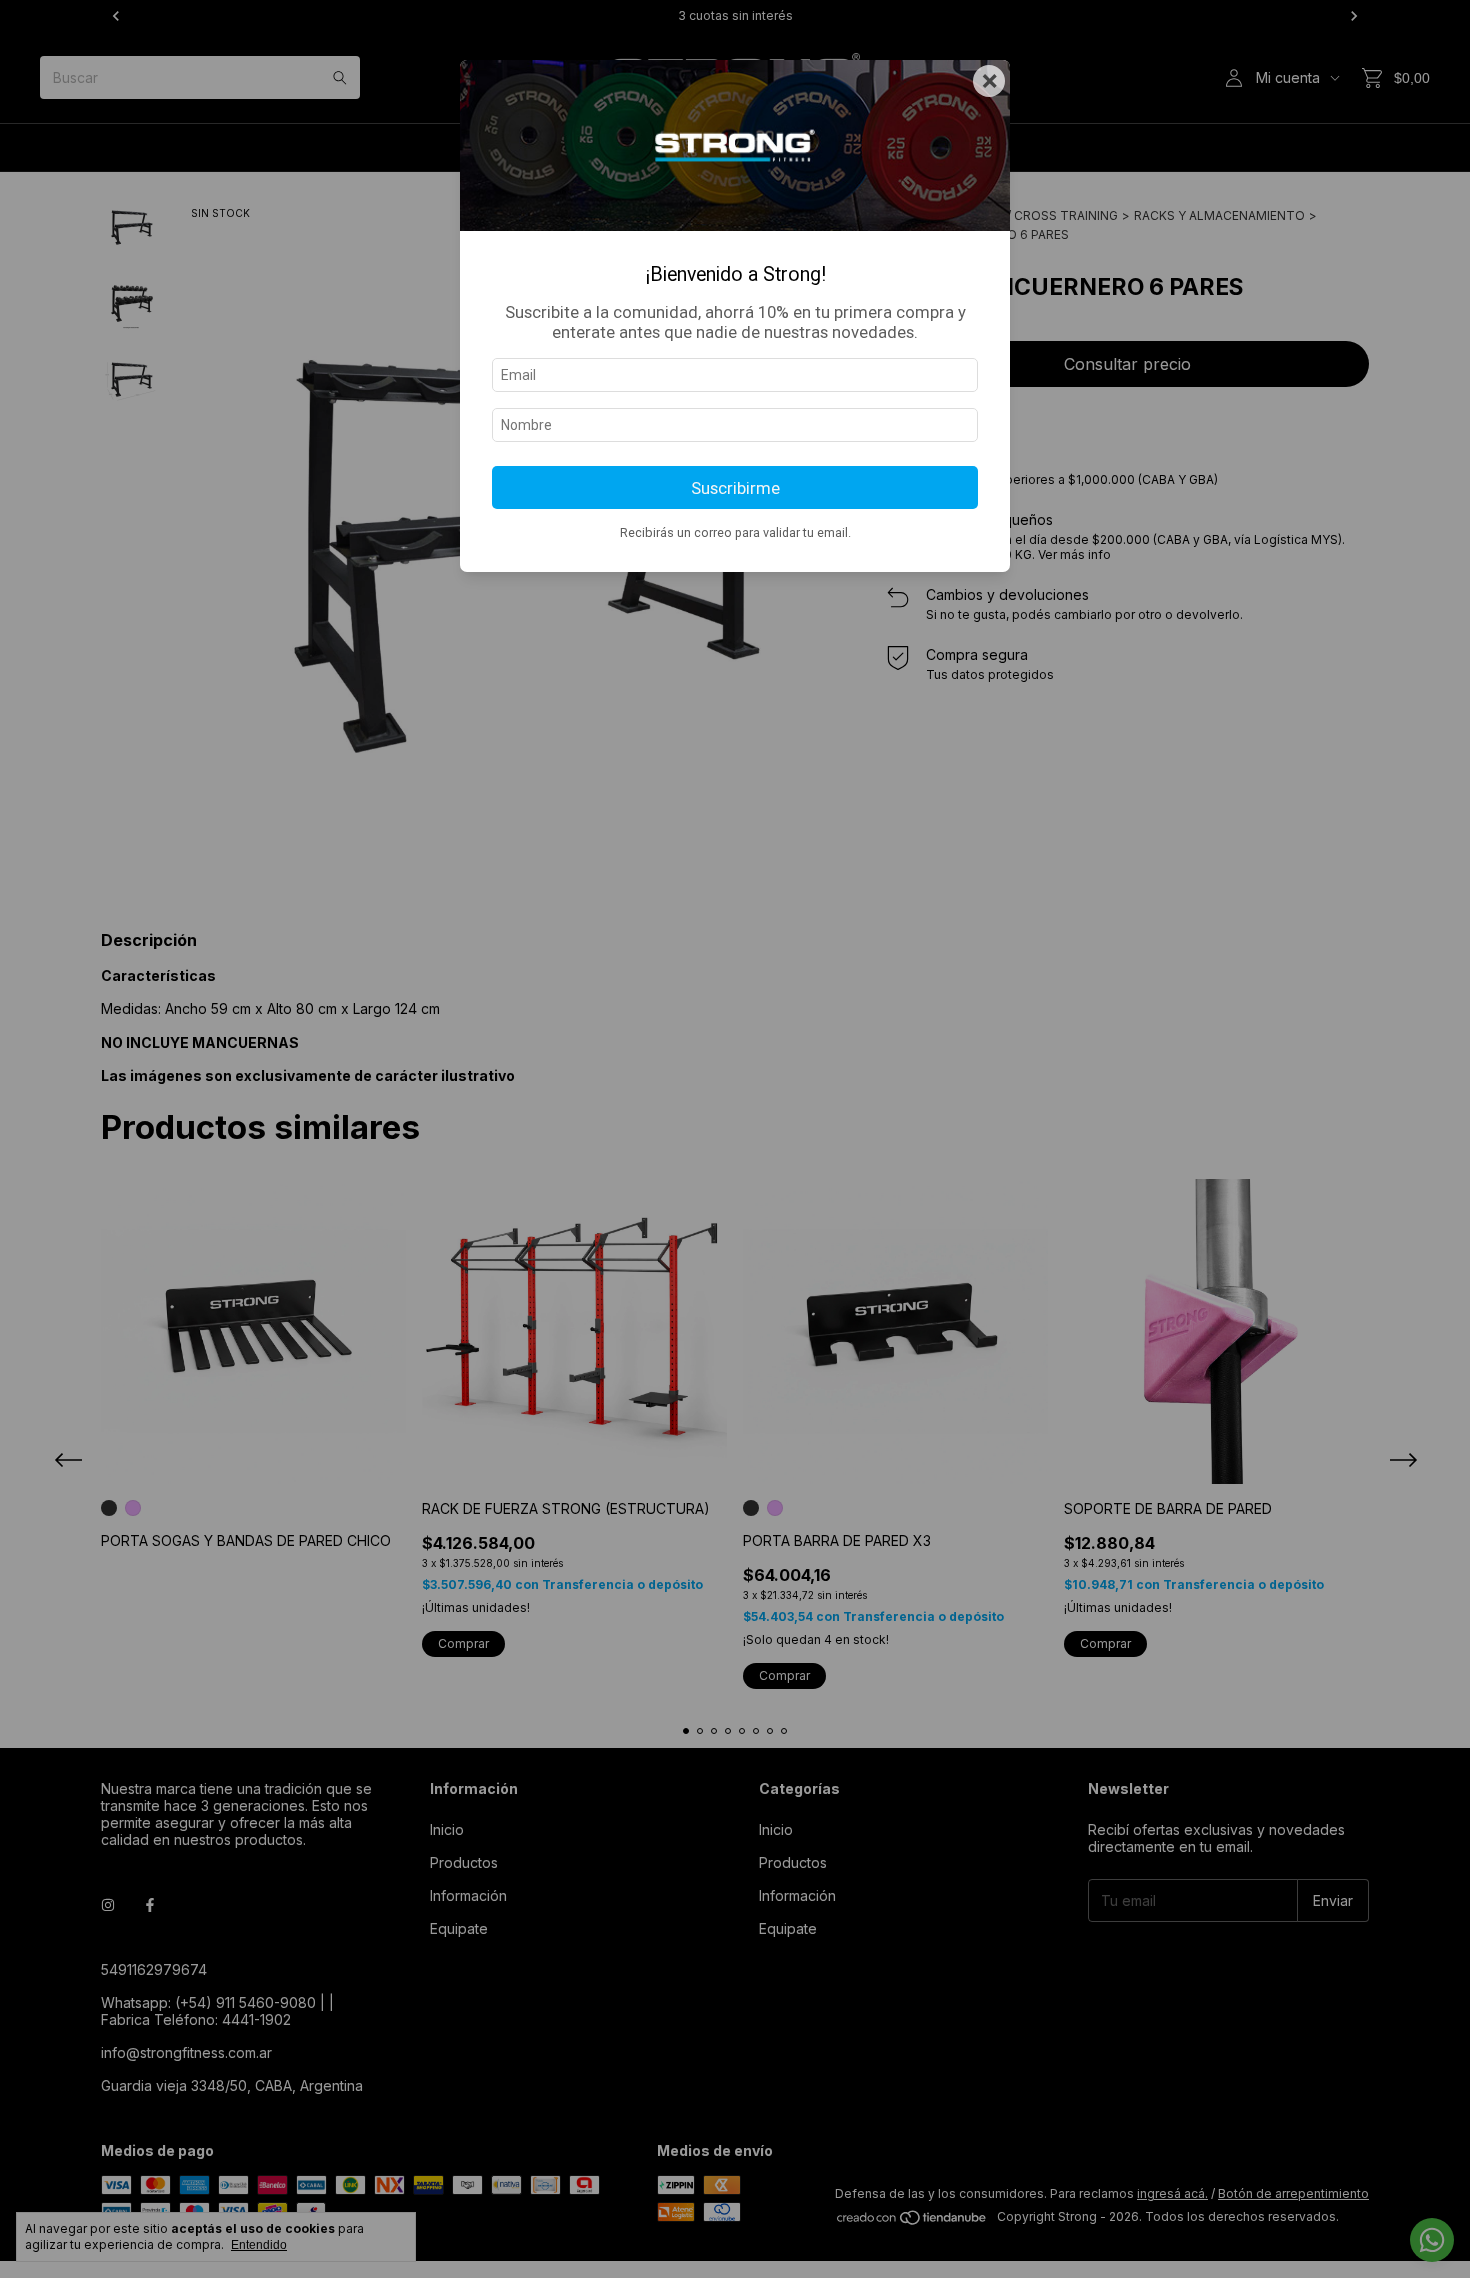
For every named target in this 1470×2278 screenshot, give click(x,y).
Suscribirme (735, 488)
